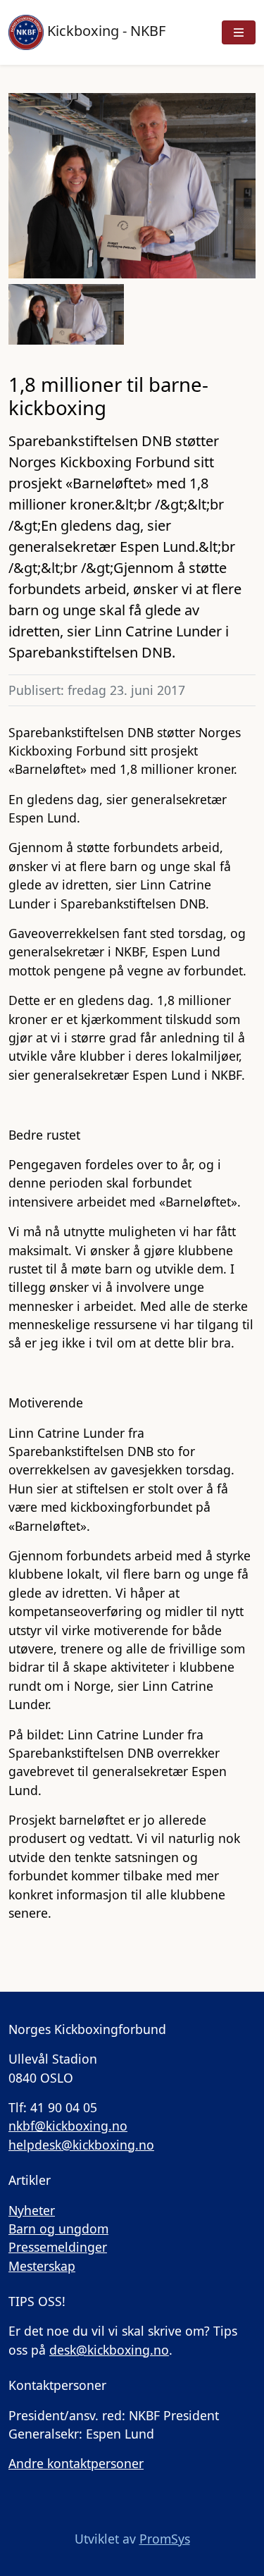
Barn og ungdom (58, 2229)
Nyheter (32, 2210)
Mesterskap (42, 2266)
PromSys (165, 2539)
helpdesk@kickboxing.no (81, 2145)
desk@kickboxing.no (109, 2350)
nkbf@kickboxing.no (68, 2126)
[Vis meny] (239, 32)
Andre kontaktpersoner (76, 2463)
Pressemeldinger (58, 2247)
